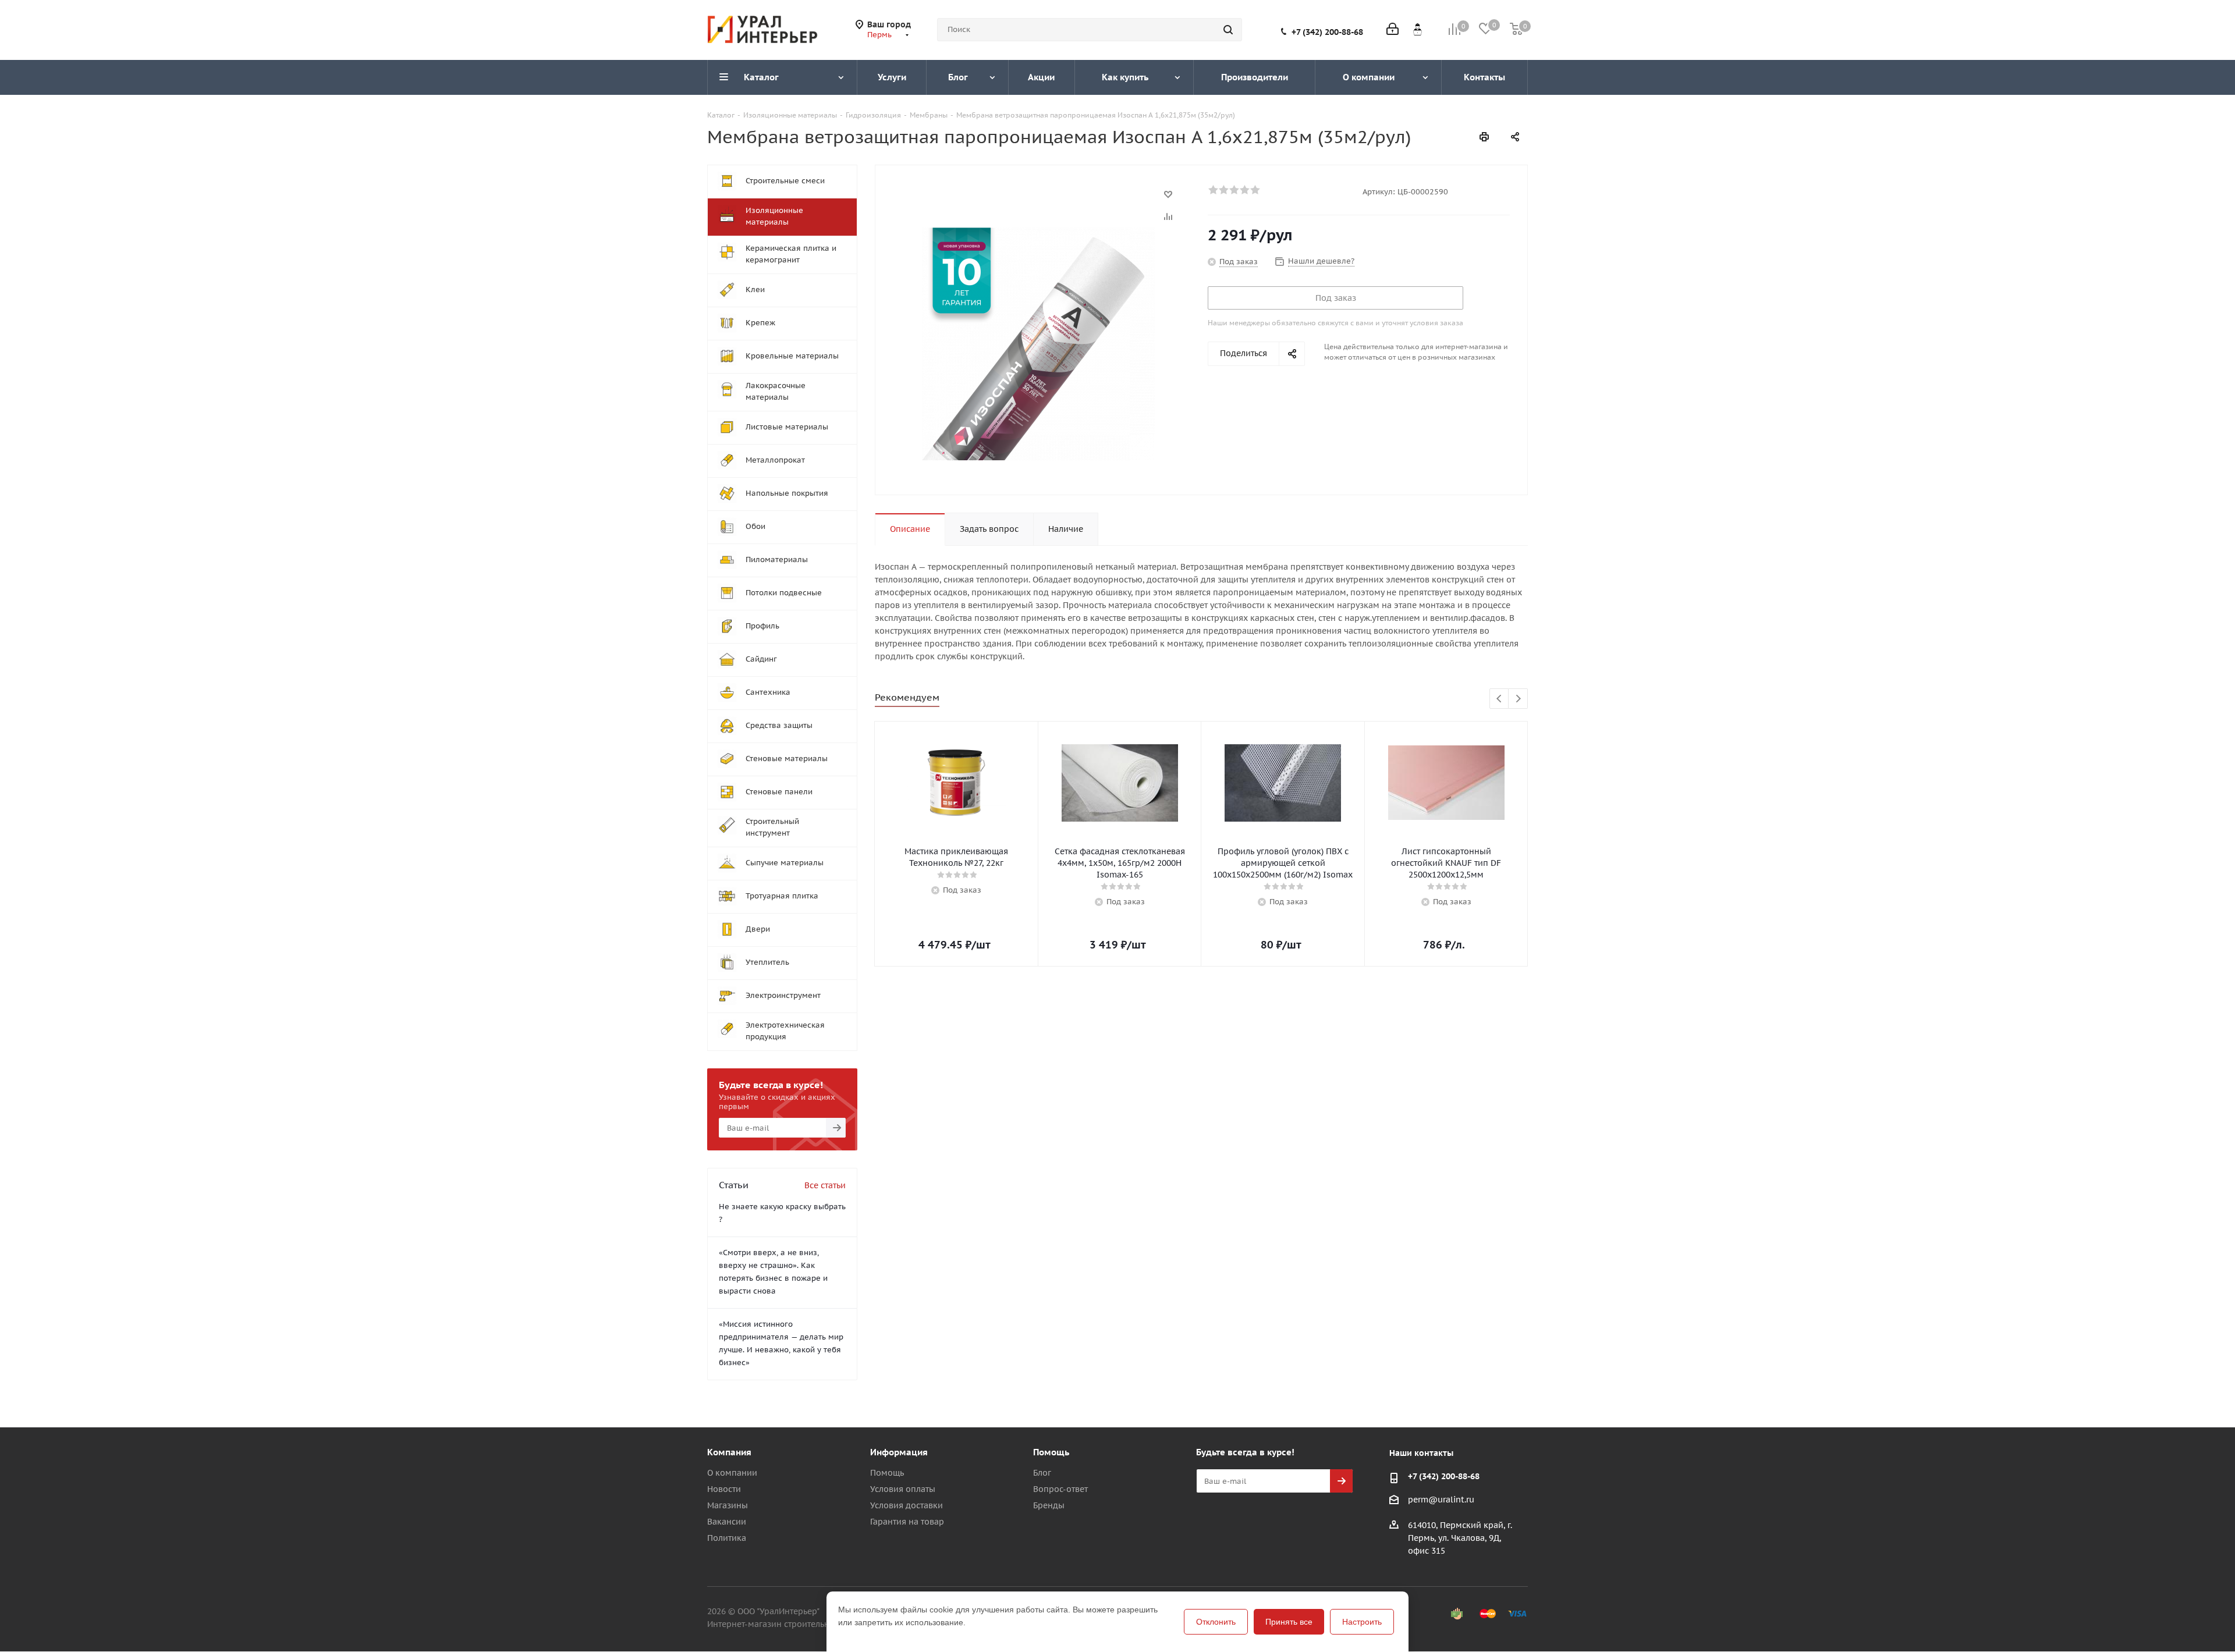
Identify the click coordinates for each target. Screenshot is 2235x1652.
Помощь (887, 1473)
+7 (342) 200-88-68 (1327, 32)
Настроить (1362, 1622)
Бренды (1049, 1505)
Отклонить (1216, 1622)
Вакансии (727, 1522)
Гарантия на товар (907, 1522)
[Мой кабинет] (1393, 30)
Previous (1500, 699)
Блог (1042, 1473)
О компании (732, 1473)
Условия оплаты (903, 1489)
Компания (729, 1452)
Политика (727, 1538)
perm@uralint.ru (1441, 1500)
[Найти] (1228, 30)
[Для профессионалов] (1418, 29)
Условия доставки (907, 1505)
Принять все (1289, 1622)
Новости (724, 1489)
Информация (899, 1452)
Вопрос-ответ (1060, 1489)
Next (1518, 699)
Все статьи (825, 1185)
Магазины (728, 1505)
